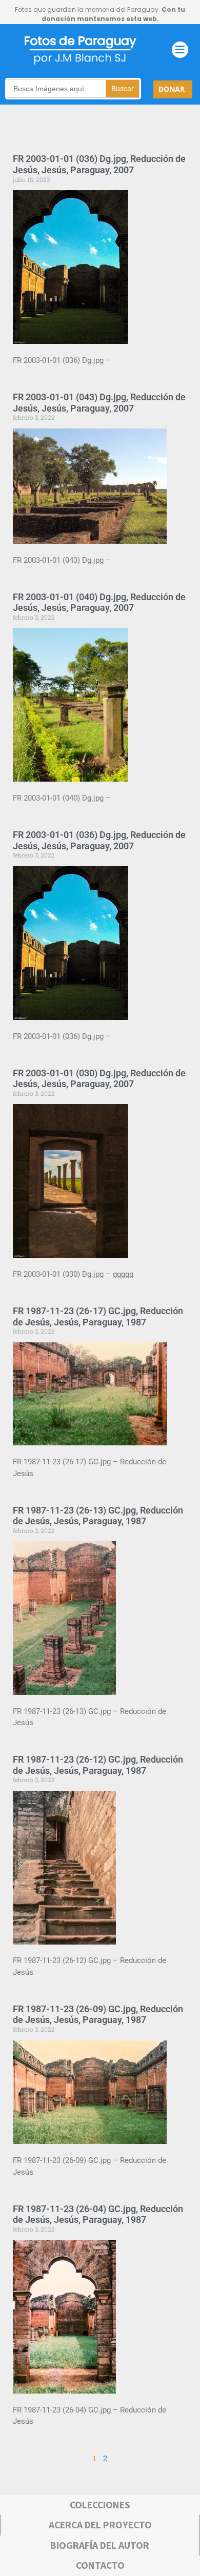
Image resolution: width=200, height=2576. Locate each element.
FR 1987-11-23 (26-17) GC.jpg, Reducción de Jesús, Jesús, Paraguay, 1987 (98, 1316)
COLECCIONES (100, 2505)
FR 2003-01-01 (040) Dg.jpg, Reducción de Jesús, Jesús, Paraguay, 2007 (99, 602)
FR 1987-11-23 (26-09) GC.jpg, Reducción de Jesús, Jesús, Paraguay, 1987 (98, 2015)
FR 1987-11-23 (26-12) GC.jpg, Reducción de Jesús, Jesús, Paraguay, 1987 (98, 1765)
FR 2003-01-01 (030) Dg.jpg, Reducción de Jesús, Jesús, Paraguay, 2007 (99, 1079)
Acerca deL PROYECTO (100, 2525)
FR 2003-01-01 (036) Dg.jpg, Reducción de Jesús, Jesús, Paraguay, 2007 (99, 164)
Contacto (100, 2565)
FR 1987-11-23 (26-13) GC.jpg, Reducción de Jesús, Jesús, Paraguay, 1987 (98, 1516)
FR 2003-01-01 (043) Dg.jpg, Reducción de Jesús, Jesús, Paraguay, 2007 (99, 403)
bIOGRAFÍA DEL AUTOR (100, 2545)
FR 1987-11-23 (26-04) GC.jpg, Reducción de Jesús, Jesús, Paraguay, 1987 (98, 2214)
